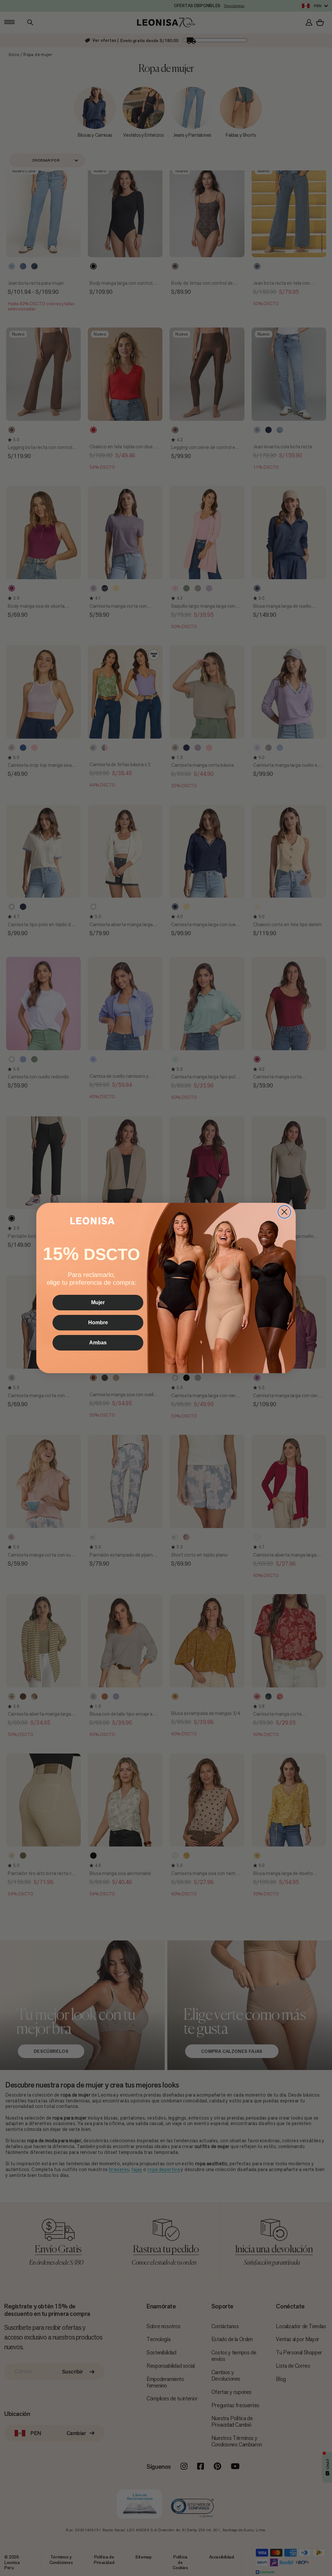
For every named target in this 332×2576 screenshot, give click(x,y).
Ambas (98, 1343)
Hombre (98, 1322)
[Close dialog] (284, 1212)
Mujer (98, 1302)
